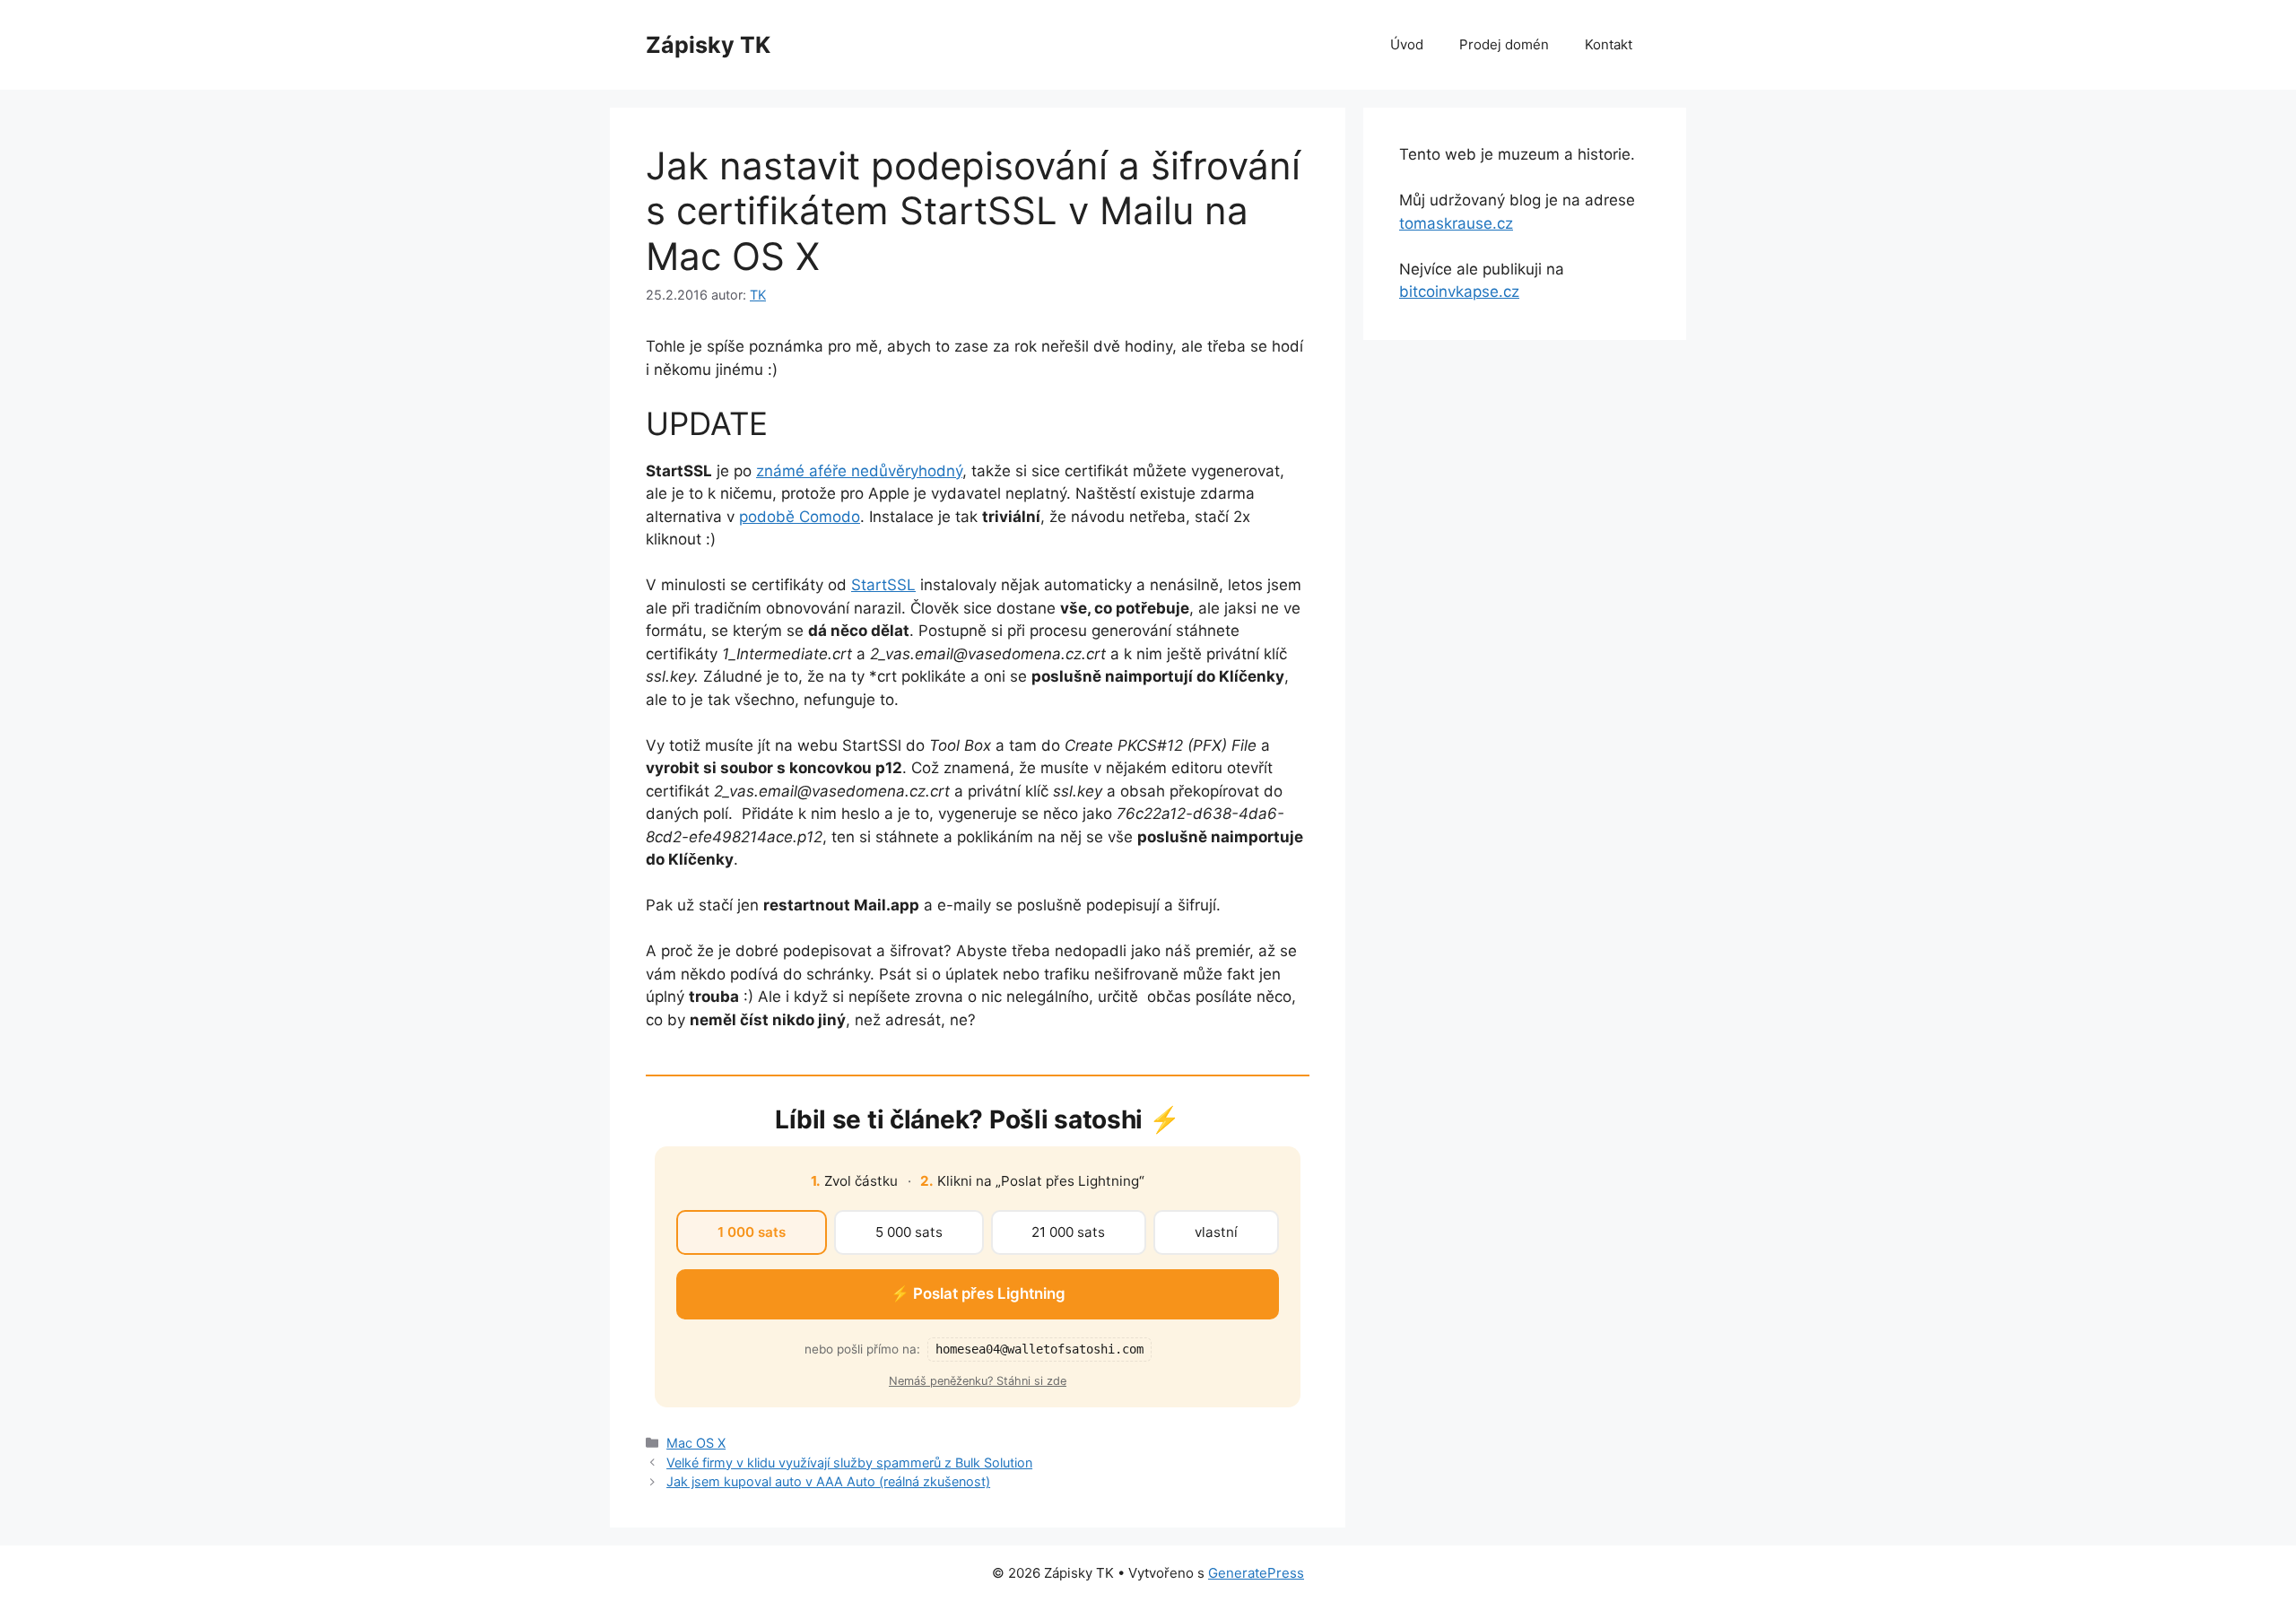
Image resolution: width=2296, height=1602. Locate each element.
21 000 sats (1068, 1232)
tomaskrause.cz (1456, 223)
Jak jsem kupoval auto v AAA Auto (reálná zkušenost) (828, 1481)
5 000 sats (909, 1232)
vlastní (1216, 1232)
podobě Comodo (800, 517)
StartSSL (883, 585)
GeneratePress (1256, 1573)
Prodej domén (1504, 44)
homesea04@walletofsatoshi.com (1039, 1349)
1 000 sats (752, 1232)
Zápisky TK (708, 45)
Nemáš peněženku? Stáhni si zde (978, 1381)
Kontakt (1609, 44)
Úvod (1407, 44)
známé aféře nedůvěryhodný (859, 471)
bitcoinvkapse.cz (1459, 292)
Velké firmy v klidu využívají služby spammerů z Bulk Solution (849, 1463)
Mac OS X (696, 1443)
